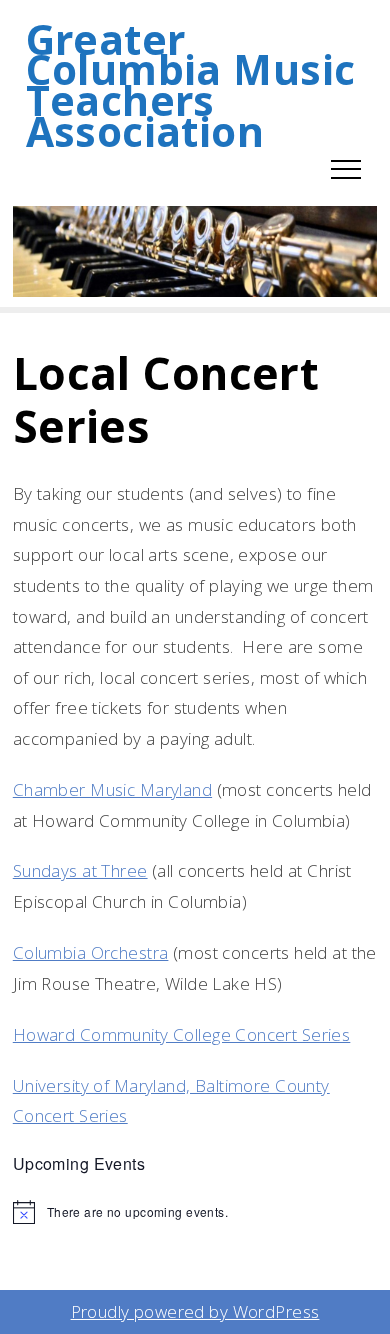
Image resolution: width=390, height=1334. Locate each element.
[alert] (195, 1212)
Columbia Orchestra (91, 952)
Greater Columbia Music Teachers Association (191, 85)
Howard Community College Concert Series (182, 1034)
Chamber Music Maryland (112, 789)
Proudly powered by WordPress (195, 1311)
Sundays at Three (80, 870)
